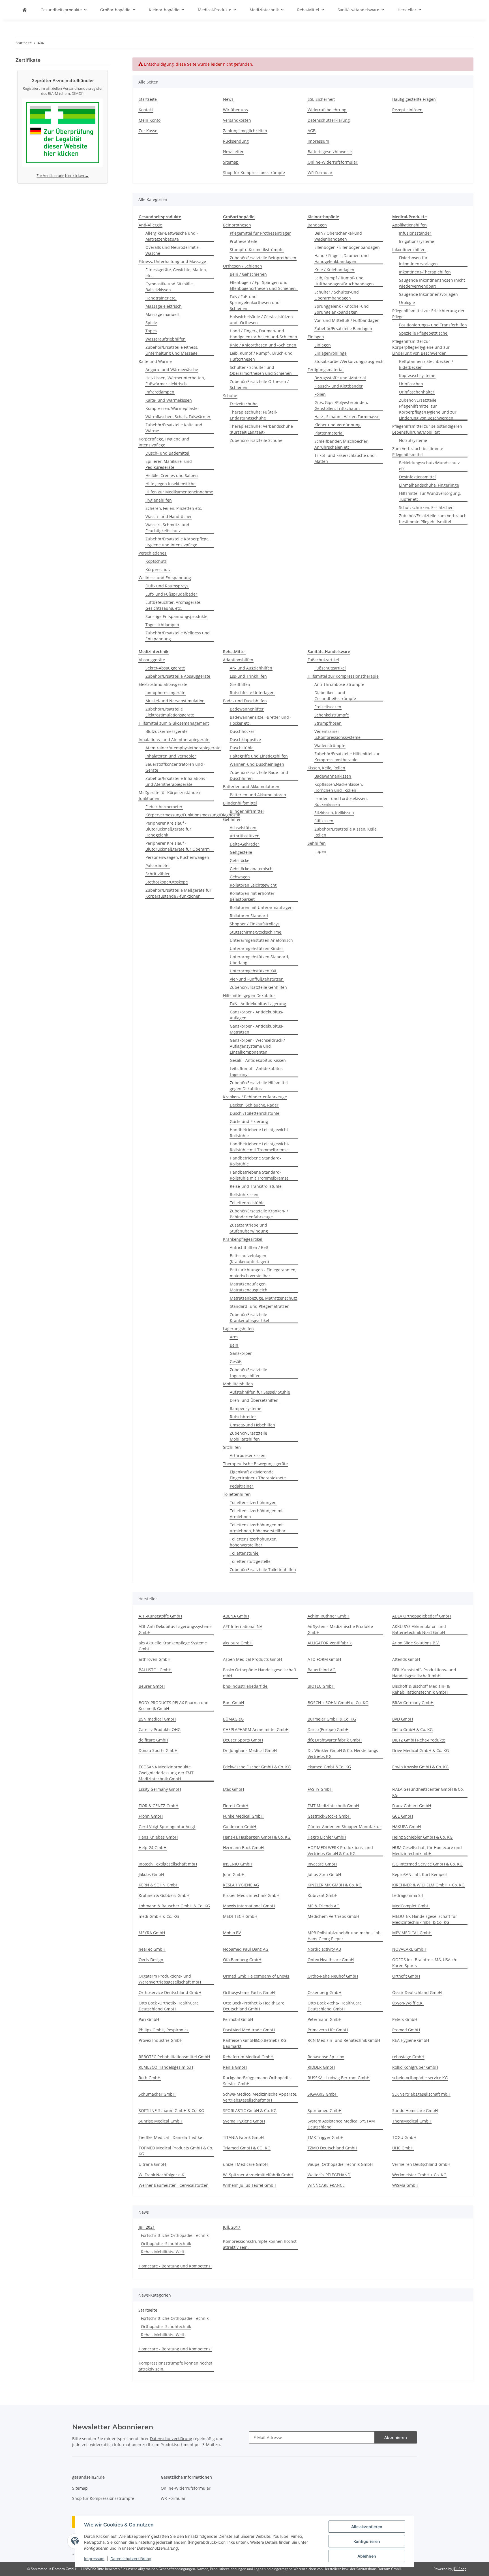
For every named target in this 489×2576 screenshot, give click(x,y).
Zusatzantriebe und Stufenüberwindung (249, 1228)
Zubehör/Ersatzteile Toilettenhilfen (263, 1570)
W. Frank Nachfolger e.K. (162, 2175)
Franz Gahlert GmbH (412, 1806)
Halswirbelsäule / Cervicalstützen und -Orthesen (261, 320)
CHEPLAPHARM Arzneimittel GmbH (256, 1729)
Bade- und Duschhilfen (245, 701)
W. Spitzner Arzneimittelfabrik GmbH (258, 2175)
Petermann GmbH (325, 2019)
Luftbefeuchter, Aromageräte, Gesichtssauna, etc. (173, 605)
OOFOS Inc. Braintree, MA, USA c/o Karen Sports (425, 1963)
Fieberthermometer (164, 807)
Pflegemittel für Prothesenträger (260, 233)
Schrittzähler (158, 874)
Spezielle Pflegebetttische (423, 333)
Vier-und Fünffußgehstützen (257, 979)
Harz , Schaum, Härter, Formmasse (347, 417)
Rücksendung (236, 141)
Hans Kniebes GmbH (158, 1837)
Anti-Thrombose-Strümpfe (339, 684)
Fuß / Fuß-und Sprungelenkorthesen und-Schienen (255, 302)
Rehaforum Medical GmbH (248, 2057)
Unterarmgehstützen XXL (253, 971)
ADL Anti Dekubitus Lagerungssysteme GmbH (175, 1629)
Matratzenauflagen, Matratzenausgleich (249, 1287)
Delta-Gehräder (244, 844)
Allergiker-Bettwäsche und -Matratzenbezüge (172, 236)
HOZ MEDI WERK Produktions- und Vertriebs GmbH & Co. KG (340, 1850)
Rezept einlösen (407, 110)
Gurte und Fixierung (249, 1121)
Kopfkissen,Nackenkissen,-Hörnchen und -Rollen (339, 787)
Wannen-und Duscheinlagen (257, 764)
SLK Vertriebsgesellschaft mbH (421, 2094)
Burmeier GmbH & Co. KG (332, 1719)
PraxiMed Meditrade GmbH (249, 2030)
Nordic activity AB (324, 1949)
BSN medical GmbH (157, 1719)
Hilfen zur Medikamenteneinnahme (179, 492)
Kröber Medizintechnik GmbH (251, 1895)
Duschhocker (242, 731)
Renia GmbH (235, 2067)
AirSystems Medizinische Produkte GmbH (340, 1629)
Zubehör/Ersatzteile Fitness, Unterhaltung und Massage (172, 350)
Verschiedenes (153, 553)
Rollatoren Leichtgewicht (253, 885)
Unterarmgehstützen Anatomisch (261, 940)
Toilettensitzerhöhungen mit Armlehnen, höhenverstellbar (258, 1528)
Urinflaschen (411, 384)
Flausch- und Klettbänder (339, 386)
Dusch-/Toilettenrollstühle (255, 1113)
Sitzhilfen (232, 1447)
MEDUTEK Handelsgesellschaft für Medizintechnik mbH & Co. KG (425, 1919)
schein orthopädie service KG (420, 2078)
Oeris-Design (151, 1960)
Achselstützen (243, 828)
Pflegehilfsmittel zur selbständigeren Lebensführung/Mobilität (427, 429)
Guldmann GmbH (240, 1827)
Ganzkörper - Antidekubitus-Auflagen (257, 1015)
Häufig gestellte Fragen (414, 99)
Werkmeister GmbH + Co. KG (419, 2175)
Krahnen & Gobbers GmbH (164, 1895)
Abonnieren (396, 2437)
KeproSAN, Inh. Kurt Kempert (420, 1874)
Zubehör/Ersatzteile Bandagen (343, 329)
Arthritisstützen (245, 836)
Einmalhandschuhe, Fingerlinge (429, 485)
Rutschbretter (243, 1417)
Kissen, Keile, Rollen (326, 768)
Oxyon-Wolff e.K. (408, 2003)
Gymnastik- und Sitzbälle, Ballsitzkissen (170, 287)
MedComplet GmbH (411, 1906)
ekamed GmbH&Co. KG (329, 1767)
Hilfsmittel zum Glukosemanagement (174, 723)
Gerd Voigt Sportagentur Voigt (167, 1827)
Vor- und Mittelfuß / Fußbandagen (347, 320)
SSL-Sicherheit (321, 99)
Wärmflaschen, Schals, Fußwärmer (178, 417)
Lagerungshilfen (238, 1329)
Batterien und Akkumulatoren (251, 787)
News (228, 99)
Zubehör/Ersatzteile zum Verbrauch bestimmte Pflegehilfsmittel (433, 519)
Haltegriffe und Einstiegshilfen (259, 756)
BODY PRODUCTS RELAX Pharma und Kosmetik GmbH (174, 1706)
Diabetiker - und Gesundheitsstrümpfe (335, 696)
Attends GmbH (406, 1659)
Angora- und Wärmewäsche (172, 370)
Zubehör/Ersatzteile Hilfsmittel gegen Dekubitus (259, 1086)
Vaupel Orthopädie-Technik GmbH (340, 2164)
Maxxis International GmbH (249, 1906)
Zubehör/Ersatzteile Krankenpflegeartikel (249, 1317)
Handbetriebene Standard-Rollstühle (255, 1161)
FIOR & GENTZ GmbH (158, 1806)
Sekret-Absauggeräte (165, 668)
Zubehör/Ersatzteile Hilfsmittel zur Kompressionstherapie (347, 757)
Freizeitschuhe (244, 404)
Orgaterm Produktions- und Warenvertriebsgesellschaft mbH (170, 1979)
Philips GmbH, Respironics (164, 2030)
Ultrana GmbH (152, 2164)
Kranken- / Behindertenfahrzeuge (255, 1097)
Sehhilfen (317, 843)
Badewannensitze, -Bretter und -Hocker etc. (261, 720)
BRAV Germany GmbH (413, 1703)
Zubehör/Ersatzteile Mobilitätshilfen (248, 1436)
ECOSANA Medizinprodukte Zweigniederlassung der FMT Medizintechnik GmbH (166, 1773)
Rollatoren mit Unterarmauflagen (261, 907)
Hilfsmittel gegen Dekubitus (249, 995)
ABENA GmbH (236, 1616)
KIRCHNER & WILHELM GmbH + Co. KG (428, 1885)
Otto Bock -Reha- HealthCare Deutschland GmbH (335, 2006)
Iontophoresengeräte (165, 693)
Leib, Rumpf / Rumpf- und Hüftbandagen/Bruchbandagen (344, 281)
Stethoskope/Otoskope (167, 882)
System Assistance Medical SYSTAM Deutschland (341, 2124)
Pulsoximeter (158, 866)
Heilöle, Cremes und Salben (172, 475)
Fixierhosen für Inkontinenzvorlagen (418, 261)
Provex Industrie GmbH (161, 2040)
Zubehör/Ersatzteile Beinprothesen (263, 258)
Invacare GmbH (322, 1864)
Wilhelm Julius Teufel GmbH (250, 2185)
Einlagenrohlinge (331, 353)
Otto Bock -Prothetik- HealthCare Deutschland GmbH (254, 2006)
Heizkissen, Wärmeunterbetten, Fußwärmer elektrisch (175, 381)
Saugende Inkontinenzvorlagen (428, 294)
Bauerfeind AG (321, 1670)
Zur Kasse (148, 131)
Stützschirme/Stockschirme (256, 932)
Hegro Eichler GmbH (327, 1837)
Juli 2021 (147, 2227)
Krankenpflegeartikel (243, 1239)
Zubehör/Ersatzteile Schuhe (256, 440)
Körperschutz (158, 569)
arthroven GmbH (155, 1659)
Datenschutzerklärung (131, 2559)
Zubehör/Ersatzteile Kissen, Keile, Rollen (346, 832)
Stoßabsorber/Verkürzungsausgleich (349, 361)
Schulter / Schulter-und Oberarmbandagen (337, 295)
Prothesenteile (244, 241)
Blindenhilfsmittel (240, 803)
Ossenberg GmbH (324, 1992)
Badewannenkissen (333, 776)
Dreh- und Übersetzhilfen (254, 1400)
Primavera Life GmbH (328, 2030)
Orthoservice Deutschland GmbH (170, 1992)
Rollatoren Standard (249, 916)
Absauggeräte (152, 660)
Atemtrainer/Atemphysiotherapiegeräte (183, 748)
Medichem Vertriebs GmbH (333, 1916)
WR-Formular (320, 173)
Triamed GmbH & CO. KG (247, 2148)
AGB (312, 131)
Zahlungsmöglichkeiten (245, 131)
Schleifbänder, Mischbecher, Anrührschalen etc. (341, 444)
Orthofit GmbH (406, 1976)
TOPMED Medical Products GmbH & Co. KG (176, 2151)
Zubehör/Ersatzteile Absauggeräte (178, 676)
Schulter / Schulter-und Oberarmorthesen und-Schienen (261, 370)
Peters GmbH (405, 2019)
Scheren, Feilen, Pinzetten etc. (174, 508)
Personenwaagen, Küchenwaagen (177, 857)
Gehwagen (240, 877)
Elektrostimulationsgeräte (163, 684)
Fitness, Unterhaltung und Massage (172, 261)
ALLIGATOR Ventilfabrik (330, 1643)
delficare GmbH (153, 1740)
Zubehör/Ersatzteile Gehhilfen (258, 987)
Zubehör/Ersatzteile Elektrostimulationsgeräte (170, 712)
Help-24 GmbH (153, 1848)
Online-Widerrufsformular (333, 162)
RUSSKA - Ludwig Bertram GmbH (339, 2078)
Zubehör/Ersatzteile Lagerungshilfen (248, 1373)
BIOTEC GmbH (321, 1686)
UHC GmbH (403, 2148)
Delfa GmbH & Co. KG (412, 1729)
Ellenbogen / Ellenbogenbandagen (347, 247)
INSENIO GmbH (238, 1864)
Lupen (320, 851)
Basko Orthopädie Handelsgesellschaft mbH (260, 1673)
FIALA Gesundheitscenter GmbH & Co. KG (428, 1792)
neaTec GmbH (152, 1949)
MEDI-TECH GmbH (240, 1916)
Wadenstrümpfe (330, 745)
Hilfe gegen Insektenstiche (170, 484)
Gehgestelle (241, 852)
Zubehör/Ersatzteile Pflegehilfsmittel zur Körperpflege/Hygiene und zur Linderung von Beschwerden (428, 409)
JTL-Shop (460, 2569)
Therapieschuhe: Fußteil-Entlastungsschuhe (254, 415)
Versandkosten (237, 120)
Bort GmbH (233, 1703)
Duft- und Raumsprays (167, 586)
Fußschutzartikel (323, 660)
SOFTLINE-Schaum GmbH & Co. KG (171, 2110)
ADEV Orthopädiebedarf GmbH (422, 1616)
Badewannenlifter (247, 709)
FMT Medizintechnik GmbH (333, 1806)
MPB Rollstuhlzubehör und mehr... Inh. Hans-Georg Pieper (345, 1936)
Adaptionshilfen (238, 660)
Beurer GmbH (152, 1686)
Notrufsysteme (413, 440)
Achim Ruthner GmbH (328, 1616)
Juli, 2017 (232, 2227)
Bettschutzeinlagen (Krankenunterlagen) (249, 1259)
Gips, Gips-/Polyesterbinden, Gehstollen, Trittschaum (341, 405)
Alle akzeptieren (367, 2527)
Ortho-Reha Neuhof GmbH (333, 1976)
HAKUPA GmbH (407, 1827)
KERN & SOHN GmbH (159, 1885)
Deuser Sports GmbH (243, 1740)
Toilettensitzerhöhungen (253, 1502)
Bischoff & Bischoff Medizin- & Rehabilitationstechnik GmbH (421, 1689)
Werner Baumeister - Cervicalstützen (174, 2185)
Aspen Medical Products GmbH (252, 1659)
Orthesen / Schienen (243, 266)
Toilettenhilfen (237, 1494)
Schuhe (230, 396)
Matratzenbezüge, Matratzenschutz (263, 1298)
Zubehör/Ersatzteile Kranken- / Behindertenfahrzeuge (259, 1214)
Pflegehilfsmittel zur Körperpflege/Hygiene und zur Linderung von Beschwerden (421, 347)
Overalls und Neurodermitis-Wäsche (173, 250)
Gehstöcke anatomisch (251, 869)
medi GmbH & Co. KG (159, 1916)
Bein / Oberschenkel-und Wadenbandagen (338, 236)
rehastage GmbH (408, 2057)
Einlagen (316, 337)
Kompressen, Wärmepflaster (172, 408)
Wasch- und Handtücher (169, 516)
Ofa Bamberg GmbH (242, 1960)
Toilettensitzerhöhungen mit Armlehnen (257, 1514)
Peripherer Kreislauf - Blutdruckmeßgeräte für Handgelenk (168, 829)
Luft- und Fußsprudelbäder (171, 594)
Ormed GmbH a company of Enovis (256, 1976)
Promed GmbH (406, 2030)
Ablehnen (367, 2556)
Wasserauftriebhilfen (166, 339)
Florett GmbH (236, 1806)
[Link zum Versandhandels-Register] (63, 134)
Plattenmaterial (329, 433)
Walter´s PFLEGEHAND (329, 2175)
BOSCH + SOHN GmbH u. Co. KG (338, 1703)
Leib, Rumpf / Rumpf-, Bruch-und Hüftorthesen (261, 356)
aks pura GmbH (238, 1643)
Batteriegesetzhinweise (330, 152)
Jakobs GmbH (151, 1874)
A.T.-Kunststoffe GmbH (160, 1616)
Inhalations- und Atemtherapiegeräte (174, 740)
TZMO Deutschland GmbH (332, 2148)
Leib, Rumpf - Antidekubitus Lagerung (256, 1071)
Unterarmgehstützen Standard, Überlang (259, 960)
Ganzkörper (241, 1353)
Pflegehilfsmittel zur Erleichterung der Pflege (428, 314)
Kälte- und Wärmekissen (169, 400)
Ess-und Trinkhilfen (248, 676)
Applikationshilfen (409, 225)
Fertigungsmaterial (326, 370)
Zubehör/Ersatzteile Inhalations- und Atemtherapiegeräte (176, 781)
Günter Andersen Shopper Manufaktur (344, 1827)
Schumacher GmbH (157, 2094)
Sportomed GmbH (325, 2110)
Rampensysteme (245, 1408)
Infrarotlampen (160, 392)
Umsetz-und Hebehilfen (252, 1425)
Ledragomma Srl (408, 1895)
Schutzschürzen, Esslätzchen (426, 507)
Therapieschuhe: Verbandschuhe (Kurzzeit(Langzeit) (261, 429)
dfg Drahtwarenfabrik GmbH (335, 1740)
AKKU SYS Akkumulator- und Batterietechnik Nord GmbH (419, 1629)
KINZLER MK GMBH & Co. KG (334, 1885)
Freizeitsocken (328, 707)
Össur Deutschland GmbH (417, 1992)
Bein (234, 1345)
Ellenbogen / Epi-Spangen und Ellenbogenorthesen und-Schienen (263, 285)
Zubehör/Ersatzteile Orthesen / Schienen (259, 384)
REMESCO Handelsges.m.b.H (166, 2067)
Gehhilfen (232, 819)
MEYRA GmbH (152, 1933)
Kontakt (146, 110)
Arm (234, 1337)
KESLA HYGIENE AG (241, 1885)
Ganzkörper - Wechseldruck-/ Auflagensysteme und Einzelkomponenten (257, 1046)
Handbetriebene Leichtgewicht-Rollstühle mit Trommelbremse (260, 1147)
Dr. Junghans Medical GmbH (250, 1750)
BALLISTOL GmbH (155, 1670)
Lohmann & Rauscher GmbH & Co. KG (174, 1906)
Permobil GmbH (238, 2019)
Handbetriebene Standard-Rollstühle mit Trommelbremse (259, 1175)
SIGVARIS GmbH (323, 2094)
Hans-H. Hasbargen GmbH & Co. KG (257, 1837)
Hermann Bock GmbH (243, 1848)
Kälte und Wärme (155, 361)
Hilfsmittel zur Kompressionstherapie (343, 676)
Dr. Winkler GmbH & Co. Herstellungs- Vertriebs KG (344, 1753)
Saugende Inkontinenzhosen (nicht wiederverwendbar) (432, 283)
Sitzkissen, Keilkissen (334, 813)
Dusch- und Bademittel (167, 453)
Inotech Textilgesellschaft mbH (168, 1864)
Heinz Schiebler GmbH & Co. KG (422, 1837)
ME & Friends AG (323, 1906)
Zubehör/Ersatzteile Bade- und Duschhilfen (259, 775)
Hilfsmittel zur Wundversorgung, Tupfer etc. (430, 496)
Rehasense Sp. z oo (326, 2057)
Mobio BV (232, 1933)
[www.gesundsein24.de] (25, 10)
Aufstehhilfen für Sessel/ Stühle (260, 1392)
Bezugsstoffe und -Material (340, 378)
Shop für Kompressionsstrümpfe (254, 173)
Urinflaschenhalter (417, 392)
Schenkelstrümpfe (332, 715)
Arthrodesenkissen (248, 1455)
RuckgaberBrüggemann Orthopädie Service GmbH (257, 2081)
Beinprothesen (237, 225)
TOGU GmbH (404, 2137)
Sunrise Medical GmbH (160, 2121)
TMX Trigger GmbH (326, 2137)
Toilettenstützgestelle (250, 1561)
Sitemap (231, 162)
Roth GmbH (150, 2078)
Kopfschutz (156, 561)
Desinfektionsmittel (417, 477)
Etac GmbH (233, 1789)
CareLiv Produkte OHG (160, 1729)
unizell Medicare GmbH (245, 2164)
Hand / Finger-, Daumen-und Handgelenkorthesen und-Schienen (263, 334)
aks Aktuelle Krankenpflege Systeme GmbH (173, 1646)
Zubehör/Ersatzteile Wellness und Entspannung (178, 636)
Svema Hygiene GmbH (244, 2121)
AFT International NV (243, 1626)
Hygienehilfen (159, 500)
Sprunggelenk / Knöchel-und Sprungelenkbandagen (342, 309)
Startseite (148, 99)
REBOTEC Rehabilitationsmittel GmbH (174, 2057)
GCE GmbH (403, 1816)
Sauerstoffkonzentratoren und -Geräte (175, 767)
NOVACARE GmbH (409, 1949)
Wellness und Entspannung (165, 578)
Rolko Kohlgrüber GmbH (415, 2067)
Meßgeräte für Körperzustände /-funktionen (170, 795)
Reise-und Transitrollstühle (256, 1186)
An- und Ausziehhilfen (251, 668)
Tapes (151, 331)
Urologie (407, 302)
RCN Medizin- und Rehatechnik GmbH (344, 2040)
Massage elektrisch (164, 306)
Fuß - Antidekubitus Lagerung (258, 1004)
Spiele (151, 323)
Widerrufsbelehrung (327, 110)
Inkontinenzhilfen (409, 250)
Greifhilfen (240, 684)
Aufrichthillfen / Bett (249, 1247)
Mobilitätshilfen (238, 1384)
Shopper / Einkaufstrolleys (255, 924)
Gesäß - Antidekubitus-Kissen (258, 1060)
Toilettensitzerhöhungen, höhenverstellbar (254, 1542)
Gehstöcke (240, 860)
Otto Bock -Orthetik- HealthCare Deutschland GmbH (169, 2006)
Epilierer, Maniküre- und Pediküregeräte (169, 464)
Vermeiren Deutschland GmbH (421, 2164)
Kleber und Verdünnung (337, 425)
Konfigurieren (367, 2541)
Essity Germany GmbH (160, 1789)
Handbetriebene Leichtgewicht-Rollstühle (260, 1133)
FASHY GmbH (320, 1789)
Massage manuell (162, 314)
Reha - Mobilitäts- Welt (163, 2252)
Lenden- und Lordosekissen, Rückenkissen (341, 801)
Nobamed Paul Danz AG (246, 1949)
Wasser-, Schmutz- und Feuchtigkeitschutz (167, 528)
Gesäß (236, 1361)
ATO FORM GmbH (324, 1659)
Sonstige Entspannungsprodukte (176, 616)
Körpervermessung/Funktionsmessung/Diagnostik (193, 815)
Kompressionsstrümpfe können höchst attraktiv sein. (260, 2244)
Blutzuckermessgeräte (167, 731)
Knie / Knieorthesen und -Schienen (263, 345)
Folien (320, 394)
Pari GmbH (149, 2019)
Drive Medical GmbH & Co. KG (421, 1750)
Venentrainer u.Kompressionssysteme (337, 734)
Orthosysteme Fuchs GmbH (249, 1992)
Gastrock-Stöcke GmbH (329, 1816)
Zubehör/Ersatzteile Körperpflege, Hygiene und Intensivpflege (177, 542)
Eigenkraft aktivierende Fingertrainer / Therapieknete (258, 1475)
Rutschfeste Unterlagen (252, 693)
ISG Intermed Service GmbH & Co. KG (427, 1864)
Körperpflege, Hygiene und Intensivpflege (164, 442)
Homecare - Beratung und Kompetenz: (175, 2266)
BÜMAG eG (233, 1719)
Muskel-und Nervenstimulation (175, 701)
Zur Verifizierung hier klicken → (63, 176)
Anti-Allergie (150, 225)
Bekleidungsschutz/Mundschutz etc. (429, 466)
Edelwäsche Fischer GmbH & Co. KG (257, 1767)
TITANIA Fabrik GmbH (243, 2137)
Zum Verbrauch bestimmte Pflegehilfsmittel (418, 452)
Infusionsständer (415, 233)
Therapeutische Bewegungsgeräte (255, 1464)
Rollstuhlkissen (244, 1194)
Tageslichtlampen (162, 625)
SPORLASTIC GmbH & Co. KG (250, 2110)
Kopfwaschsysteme (417, 376)
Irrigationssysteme (417, 241)
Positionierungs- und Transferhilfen (433, 325)
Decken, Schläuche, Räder (254, 1105)
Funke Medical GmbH (243, 1816)
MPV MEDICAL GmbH (412, 1933)
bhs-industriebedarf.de (245, 1686)
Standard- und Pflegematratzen (260, 1306)
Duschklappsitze (245, 740)
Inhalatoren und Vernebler (171, 756)
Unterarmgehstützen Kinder (257, 948)
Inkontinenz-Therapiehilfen (425, 272)
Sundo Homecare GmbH (415, 2110)
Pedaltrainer (242, 1486)
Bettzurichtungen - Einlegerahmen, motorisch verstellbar (263, 1273)
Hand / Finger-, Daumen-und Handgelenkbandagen (342, 258)
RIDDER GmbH (321, 2067)
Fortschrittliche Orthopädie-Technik (175, 2235)
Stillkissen (324, 821)
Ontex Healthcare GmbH (331, 1960)
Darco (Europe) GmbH (328, 1729)
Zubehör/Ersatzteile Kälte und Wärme (174, 428)
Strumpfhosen (328, 723)
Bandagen (317, 225)
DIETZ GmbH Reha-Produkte (419, 1740)
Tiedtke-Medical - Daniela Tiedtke (170, 2137)
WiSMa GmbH (405, 2185)
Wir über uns (235, 110)
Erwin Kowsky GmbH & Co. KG (420, 1767)
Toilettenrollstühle (247, 1203)
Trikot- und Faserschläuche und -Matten (346, 458)
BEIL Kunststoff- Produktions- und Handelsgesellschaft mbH (424, 1673)
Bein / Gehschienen (248, 274)
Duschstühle (242, 748)
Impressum (94, 2559)
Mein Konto (150, 120)
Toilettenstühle (244, 1553)
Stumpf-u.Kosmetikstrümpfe (257, 250)
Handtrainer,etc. (161, 298)
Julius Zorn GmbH (324, 1874)
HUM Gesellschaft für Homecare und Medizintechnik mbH (427, 1850)
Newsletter (233, 152)
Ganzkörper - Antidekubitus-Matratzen (257, 1029)
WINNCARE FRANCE (326, 2185)
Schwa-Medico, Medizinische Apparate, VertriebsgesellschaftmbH (260, 2097)
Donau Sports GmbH (158, 1750)
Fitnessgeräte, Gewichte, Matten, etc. (176, 273)
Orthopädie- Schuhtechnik (166, 2244)
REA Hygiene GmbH (411, 2040)
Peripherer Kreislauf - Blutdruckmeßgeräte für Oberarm (178, 846)
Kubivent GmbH (323, 1895)
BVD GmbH (403, 1719)
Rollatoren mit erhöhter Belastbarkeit (252, 896)
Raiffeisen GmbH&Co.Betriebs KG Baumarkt (255, 2043)
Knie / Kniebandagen (334, 270)
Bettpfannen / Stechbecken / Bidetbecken (426, 364)
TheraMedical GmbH (412, 2121)
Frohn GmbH (151, 1816)
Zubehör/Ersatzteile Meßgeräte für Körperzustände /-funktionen (178, 893)
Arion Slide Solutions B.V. (416, 1643)
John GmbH (234, 1874)
